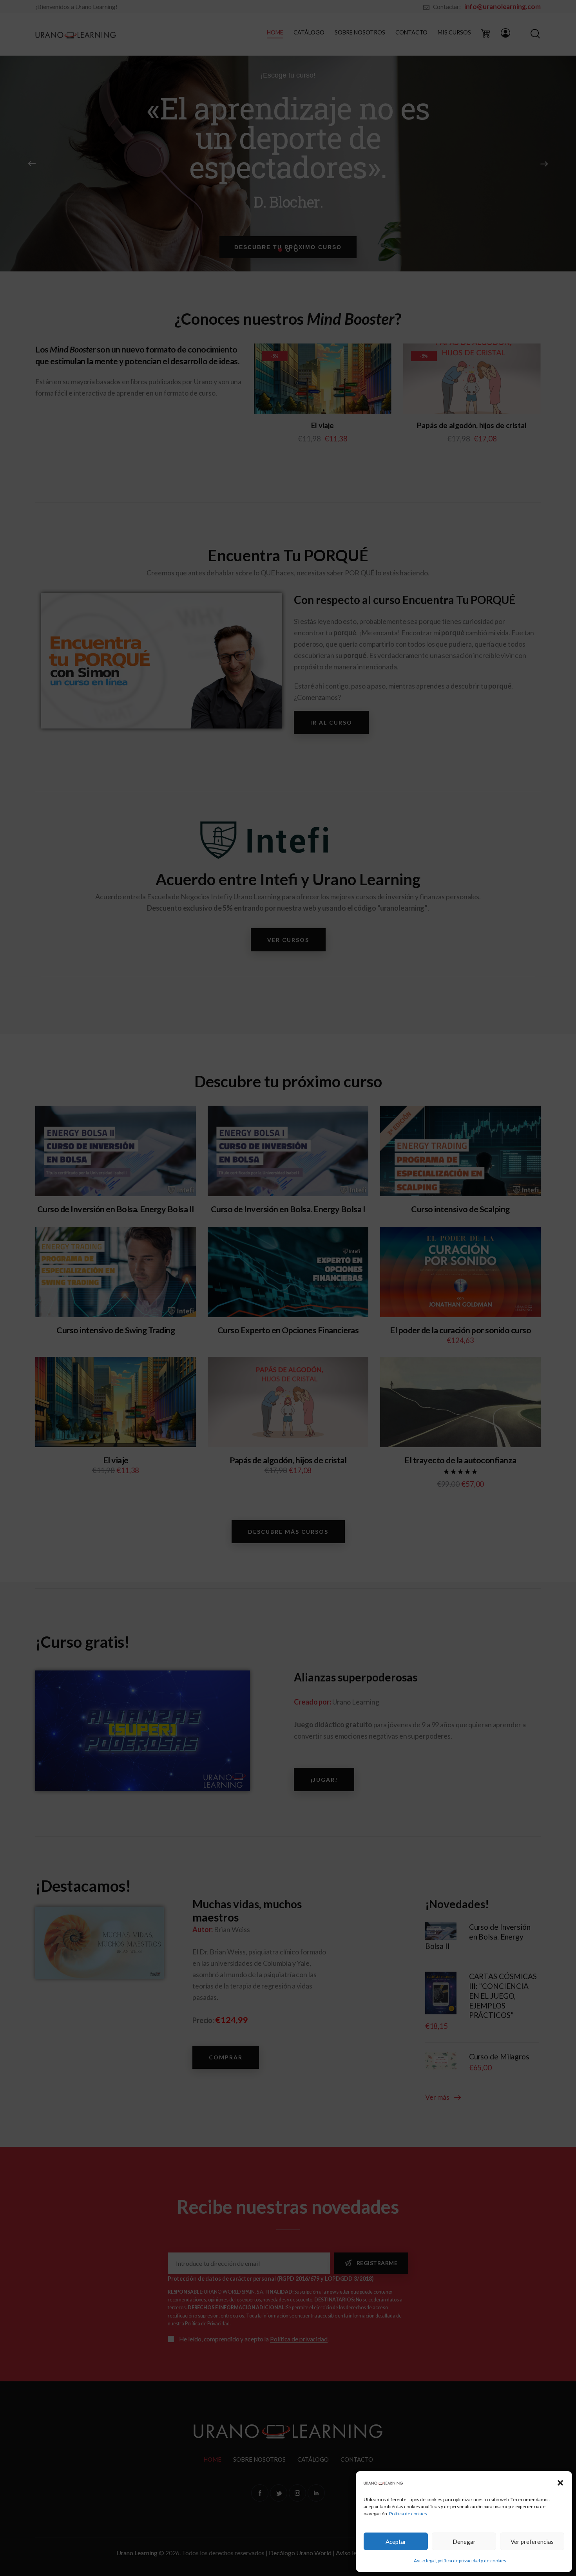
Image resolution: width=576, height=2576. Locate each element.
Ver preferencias (532, 2542)
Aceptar (396, 2542)
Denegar (464, 2542)
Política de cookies (408, 2514)
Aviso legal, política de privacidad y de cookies (460, 2561)
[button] (560, 2483)
